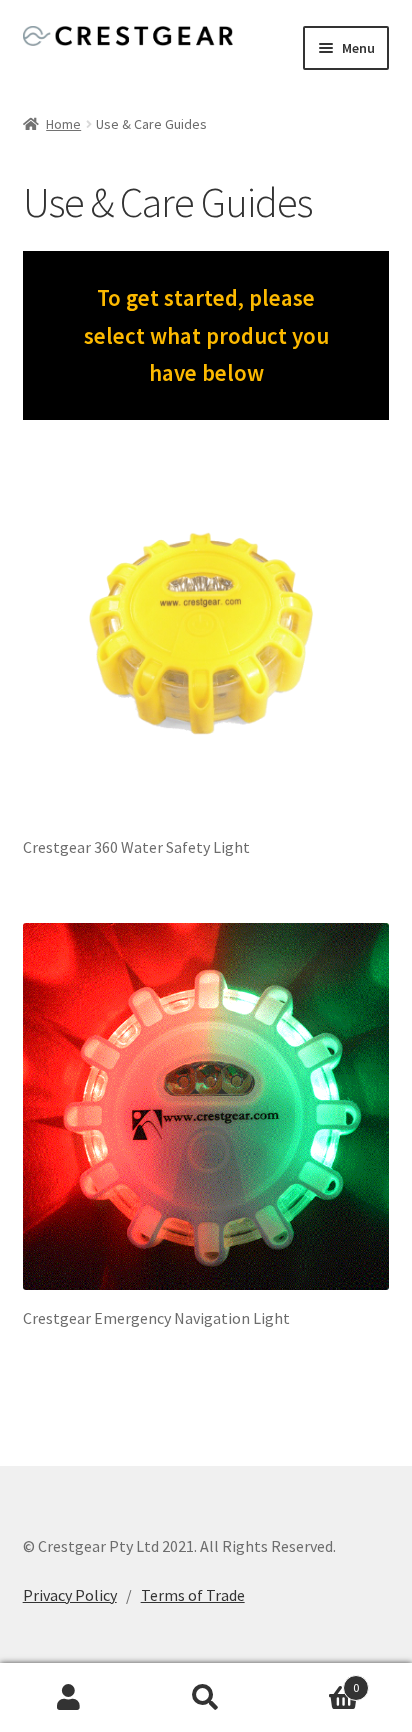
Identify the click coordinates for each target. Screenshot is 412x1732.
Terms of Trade (193, 1595)
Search (205, 1698)
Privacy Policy (70, 1595)
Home (63, 124)
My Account (68, 1698)
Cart (317, 1680)
